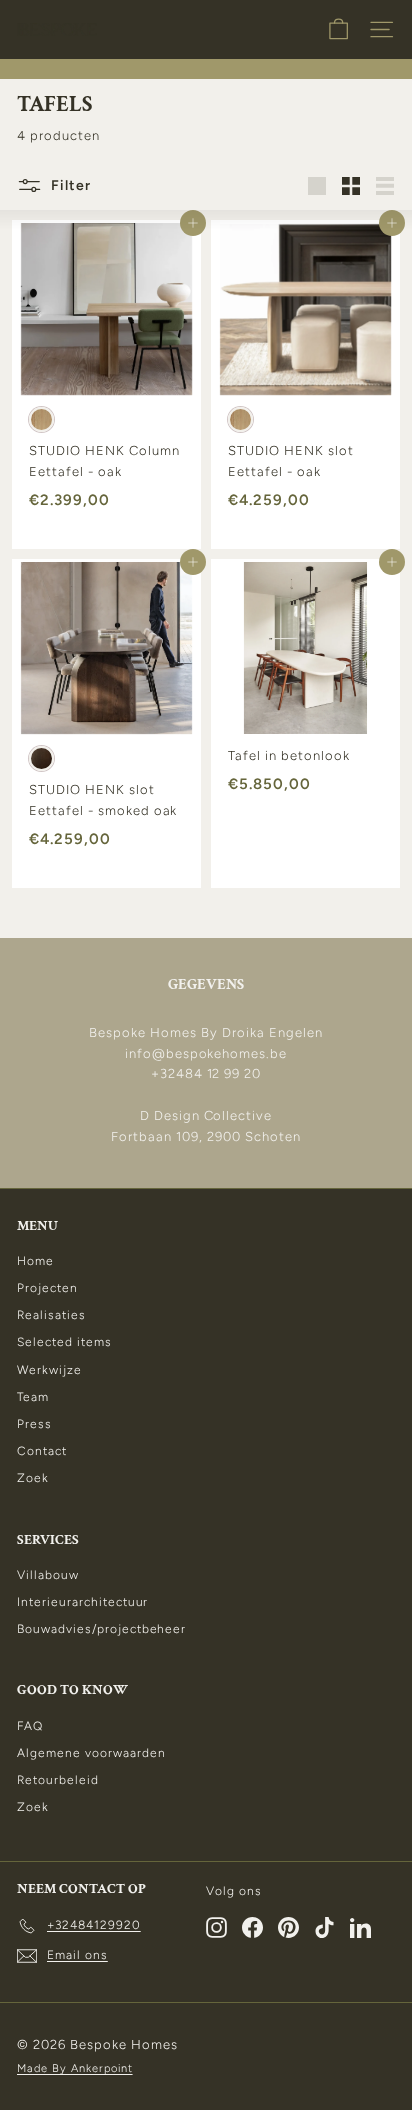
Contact (42, 1451)
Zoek (33, 1478)
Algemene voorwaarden (91, 1753)
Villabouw (48, 1575)
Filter (69, 184)
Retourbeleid (58, 1780)
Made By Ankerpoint (75, 2068)
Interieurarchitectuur (82, 1602)
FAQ (30, 1726)
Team (33, 1397)
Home (35, 1261)
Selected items (64, 1342)
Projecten (47, 1288)
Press (34, 1424)
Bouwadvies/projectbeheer (101, 1629)
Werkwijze (49, 1370)
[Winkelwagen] (338, 29)
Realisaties (51, 1315)
